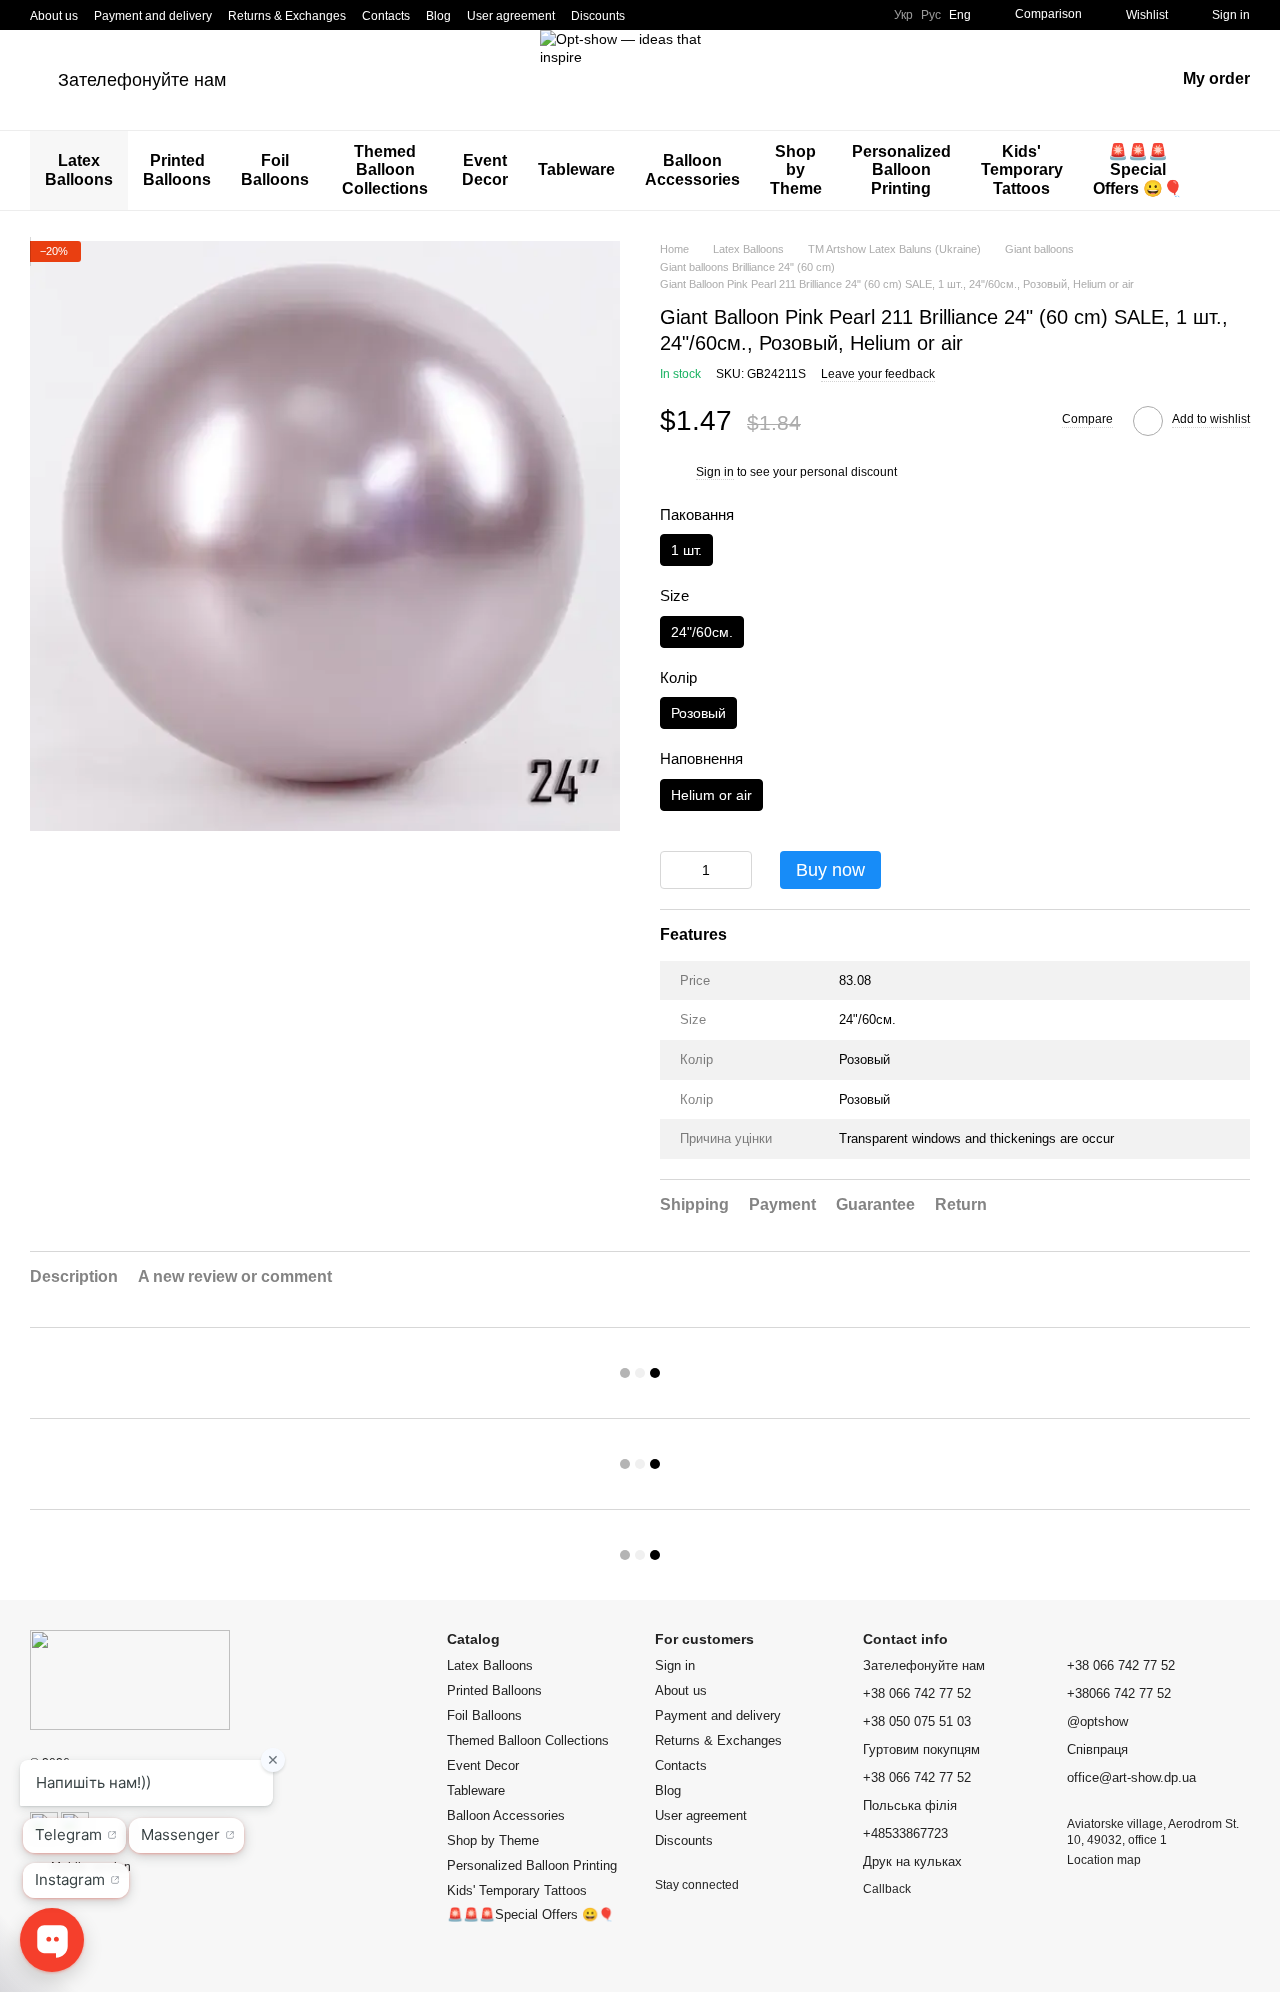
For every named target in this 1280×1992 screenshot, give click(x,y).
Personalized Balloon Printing (901, 170)
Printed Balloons (177, 169)
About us (54, 16)
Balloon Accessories (692, 169)
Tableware (576, 169)
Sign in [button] (715, 472)
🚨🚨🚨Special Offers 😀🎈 (1138, 170)
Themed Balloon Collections (385, 170)
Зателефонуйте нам (142, 80)
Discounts (598, 16)
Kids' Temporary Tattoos (1022, 170)
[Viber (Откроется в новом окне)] (725, 15)
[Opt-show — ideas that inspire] (130, 1679)
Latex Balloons (79, 169)
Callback (887, 1889)
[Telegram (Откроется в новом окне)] (701, 15)
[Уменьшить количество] (675, 870)
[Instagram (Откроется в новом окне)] (653, 15)
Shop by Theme (796, 170)
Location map (1104, 1860)
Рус (931, 15)
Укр (903, 15)
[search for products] (1234, 171)
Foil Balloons (275, 169)
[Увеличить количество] (737, 870)
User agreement (511, 16)
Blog (438, 16)
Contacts (386, 16)
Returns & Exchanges (287, 16)
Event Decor (485, 169)
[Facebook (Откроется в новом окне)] (677, 15)
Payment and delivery (153, 16)
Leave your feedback (878, 374)
